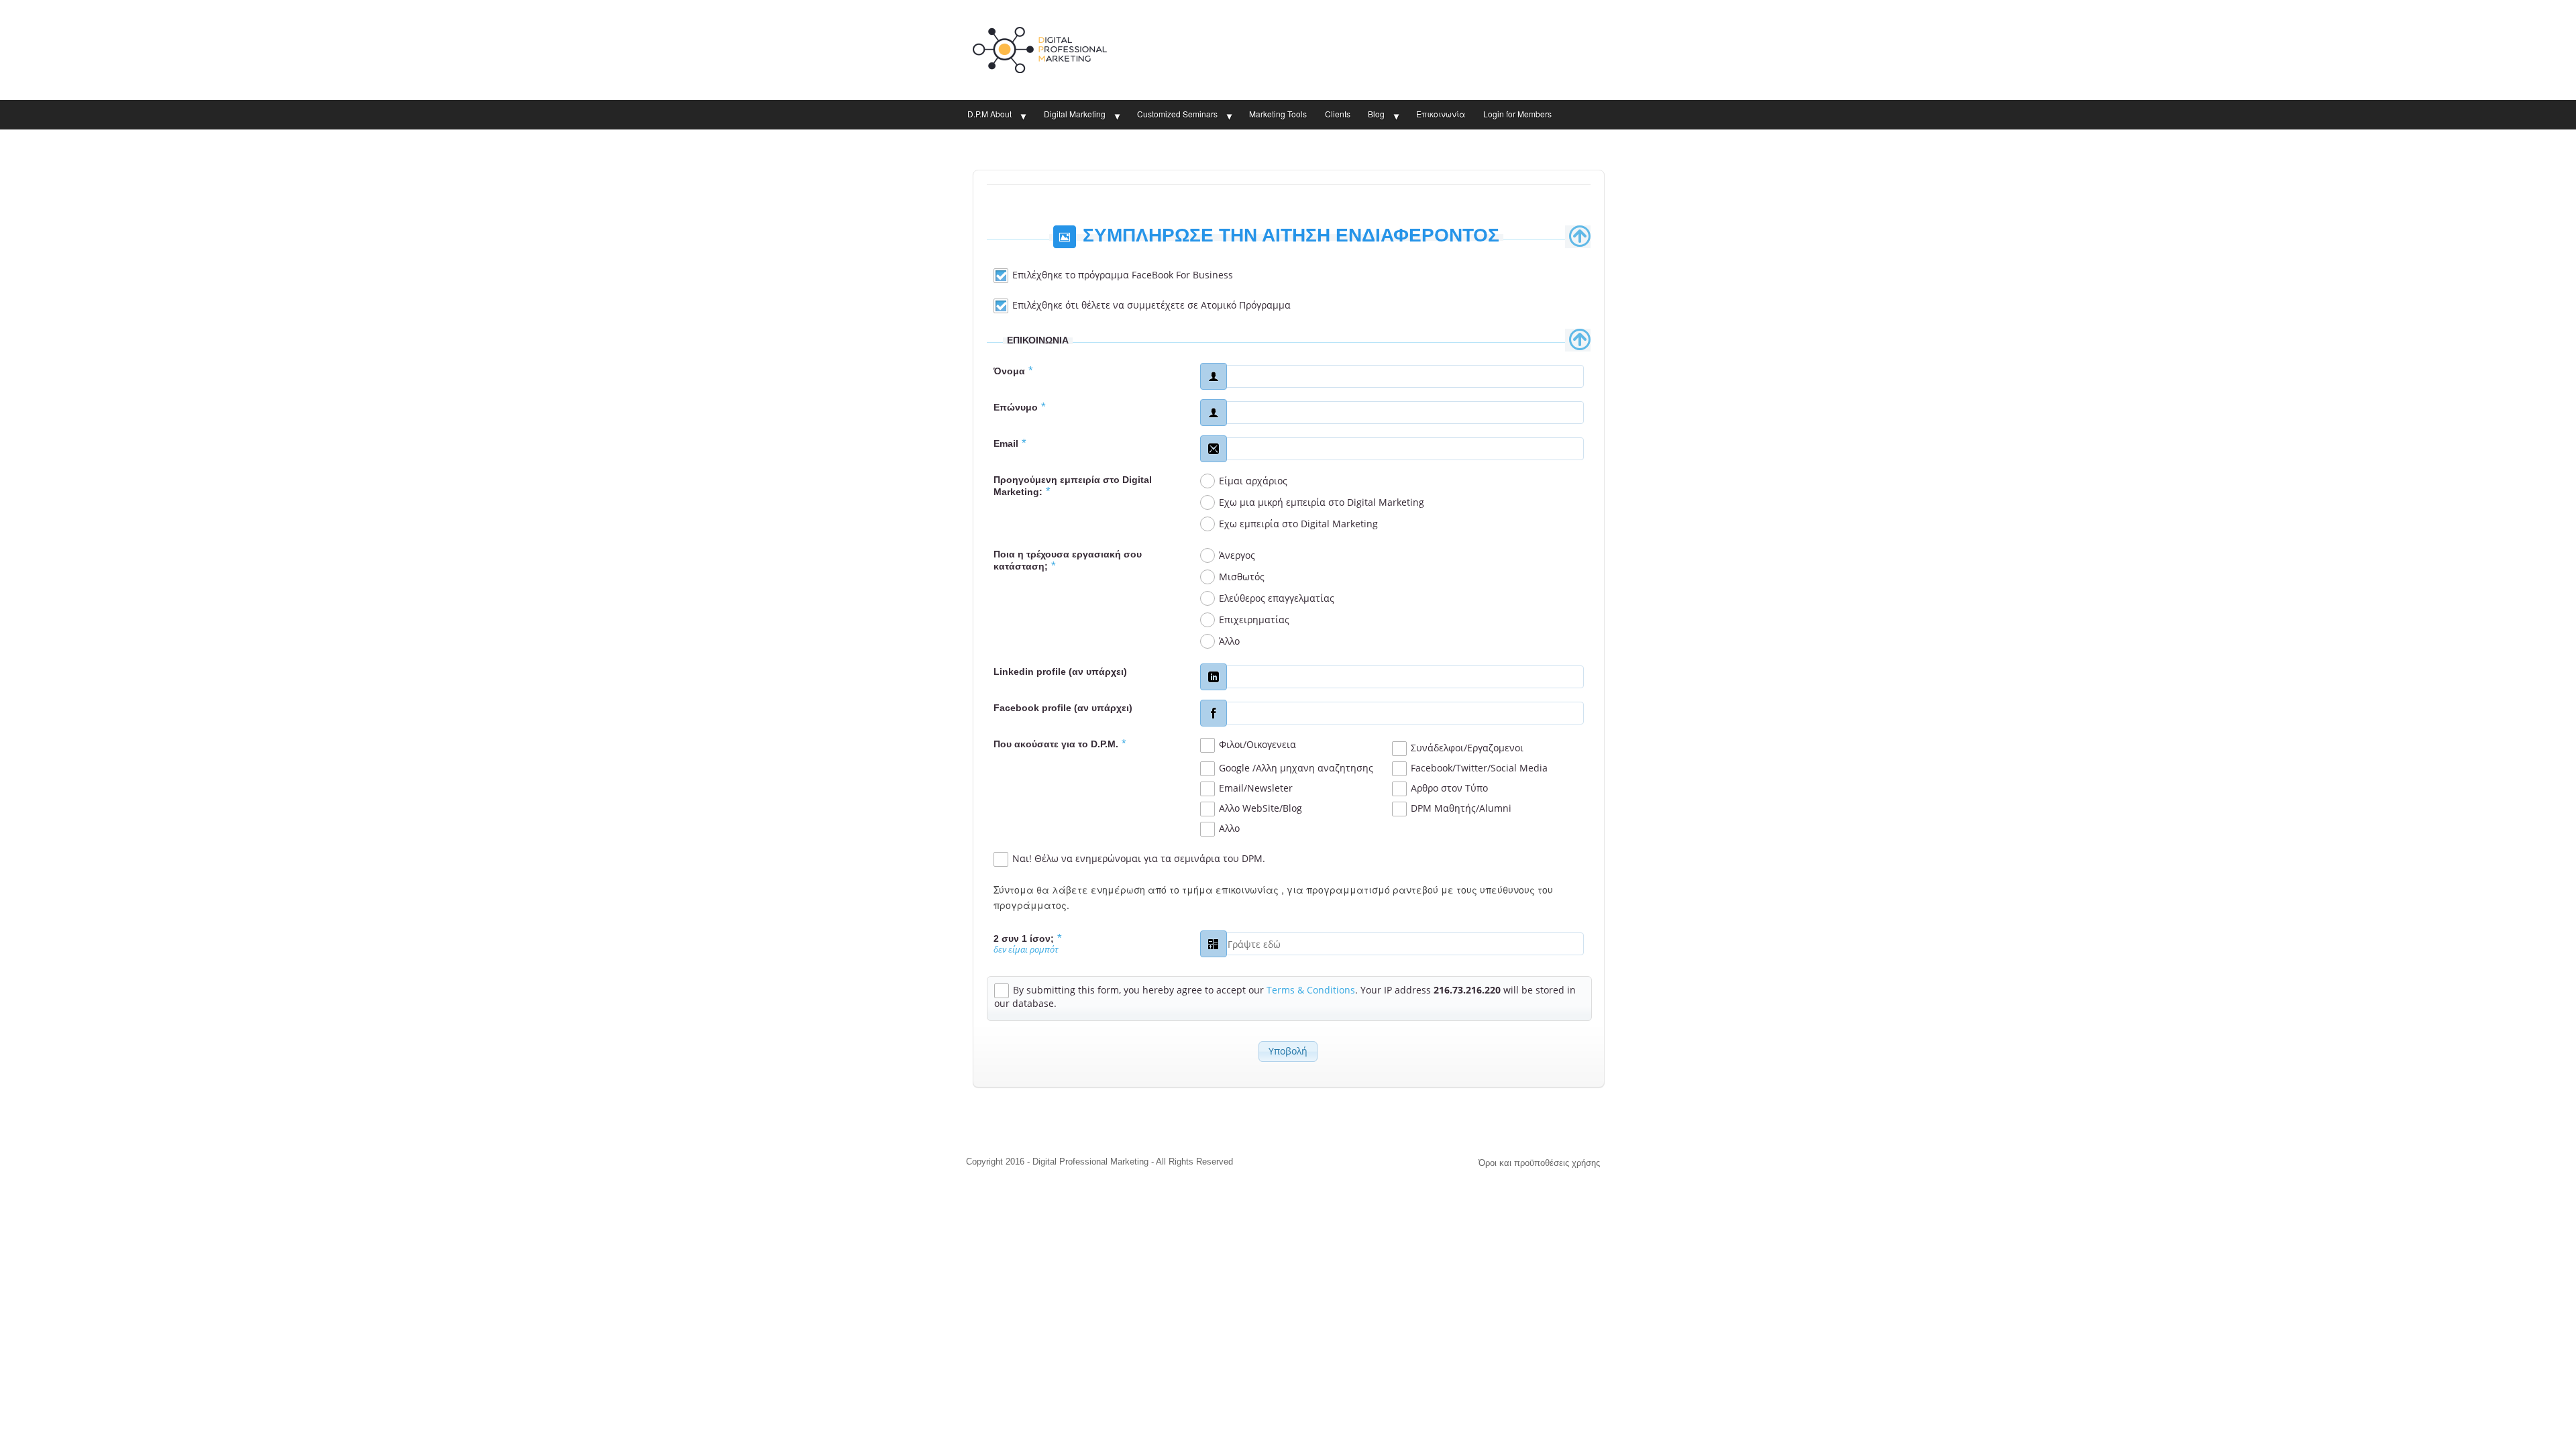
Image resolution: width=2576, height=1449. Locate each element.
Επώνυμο (1020, 407)
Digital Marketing (1075, 114)
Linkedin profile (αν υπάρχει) (1060, 672)
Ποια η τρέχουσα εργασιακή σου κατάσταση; (1068, 560)
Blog (1376, 114)
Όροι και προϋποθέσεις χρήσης (1539, 1163)
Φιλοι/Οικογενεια (1257, 744)
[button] (1288, 1052)
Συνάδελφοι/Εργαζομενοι (1467, 748)
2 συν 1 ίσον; (1028, 938)
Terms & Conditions (1311, 990)
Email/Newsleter (1256, 788)
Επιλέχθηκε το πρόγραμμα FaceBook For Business (1123, 275)
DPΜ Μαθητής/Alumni (1461, 808)
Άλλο (1229, 641)
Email (1010, 443)
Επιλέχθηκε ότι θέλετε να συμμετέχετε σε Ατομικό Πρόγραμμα (1151, 305)
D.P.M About (989, 114)
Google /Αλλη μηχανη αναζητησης (1296, 768)
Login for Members (1517, 114)
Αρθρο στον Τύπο (1449, 788)
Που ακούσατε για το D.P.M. (1060, 744)
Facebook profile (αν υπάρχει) (1063, 708)
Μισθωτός (1242, 577)
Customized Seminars (1177, 114)
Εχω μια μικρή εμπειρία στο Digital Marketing (1322, 502)
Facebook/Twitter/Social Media (1479, 768)
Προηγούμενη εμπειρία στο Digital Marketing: (1073, 486)
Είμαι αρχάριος (1253, 481)
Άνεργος (1237, 555)
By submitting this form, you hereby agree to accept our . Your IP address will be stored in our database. (1285, 997)
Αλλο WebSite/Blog (1260, 808)
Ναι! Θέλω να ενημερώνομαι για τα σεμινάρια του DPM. (1139, 858)
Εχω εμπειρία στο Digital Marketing (1298, 524)
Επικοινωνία (1441, 114)
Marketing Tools (1278, 114)
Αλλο (1229, 828)
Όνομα (1013, 371)
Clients (1338, 114)
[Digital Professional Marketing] (1040, 47)
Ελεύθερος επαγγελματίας (1277, 598)
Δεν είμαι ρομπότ (1026, 950)
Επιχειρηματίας (1254, 620)
